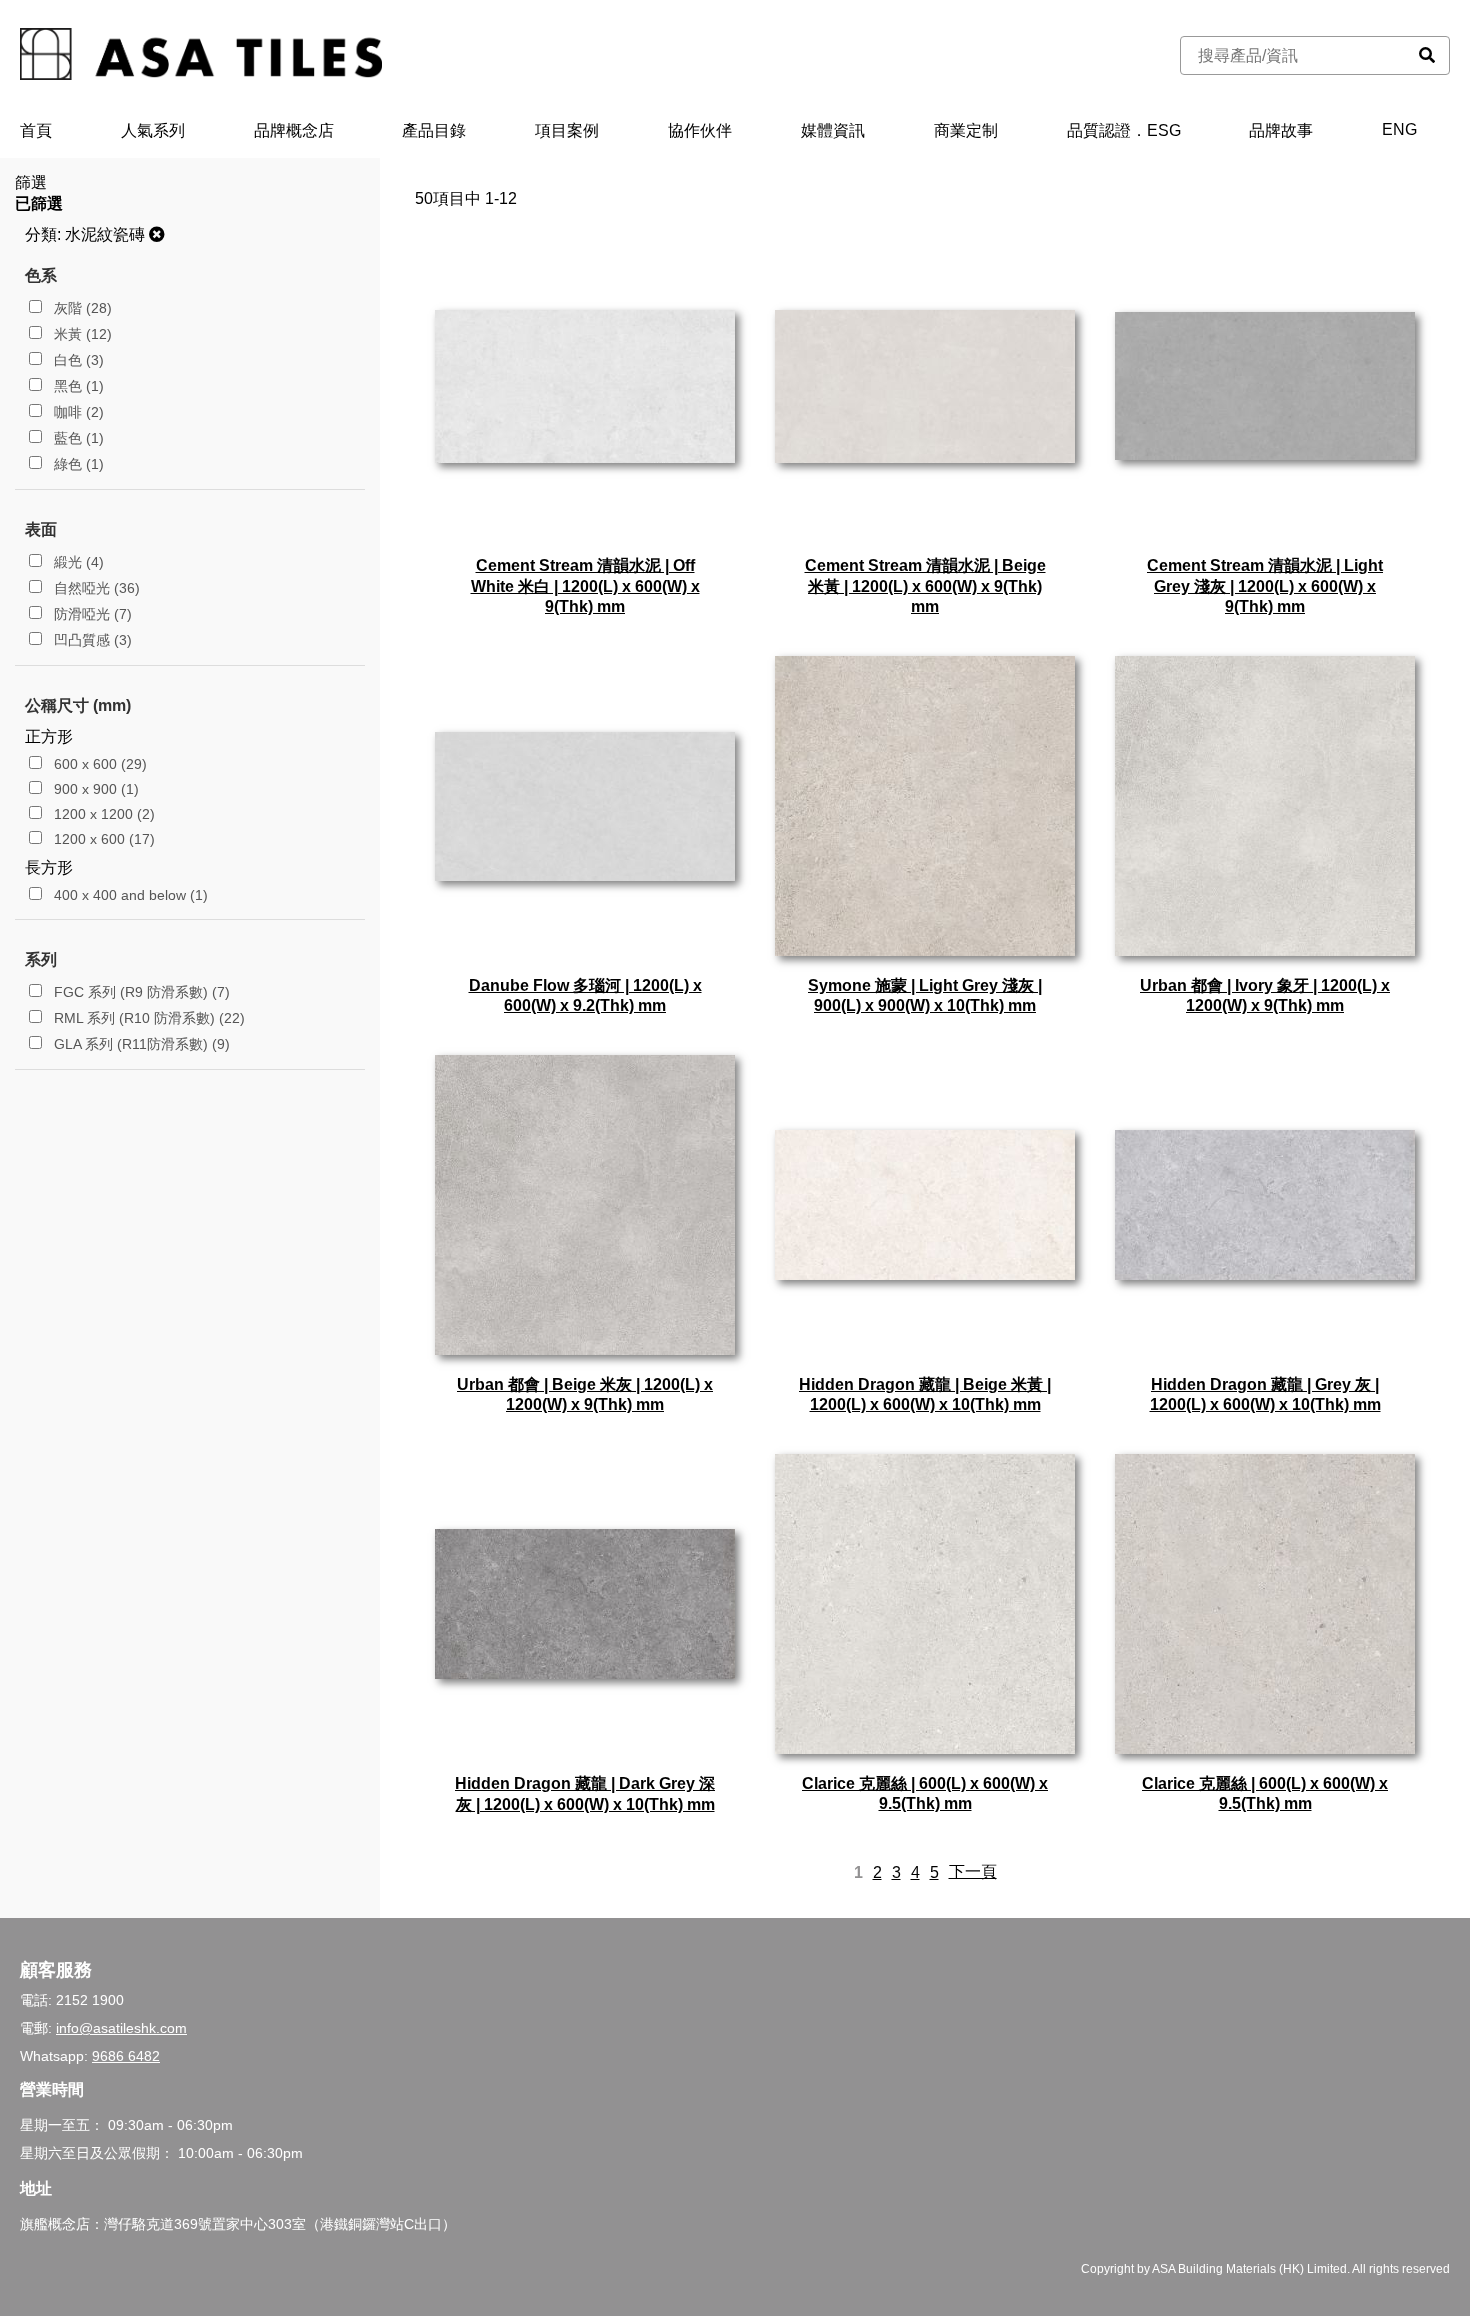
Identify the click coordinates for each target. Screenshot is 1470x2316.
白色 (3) (77, 360)
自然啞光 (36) (95, 588)
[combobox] (1293, 55)
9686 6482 (126, 2056)
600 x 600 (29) (98, 764)
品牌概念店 (294, 130)
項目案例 (567, 130)
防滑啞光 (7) (91, 614)
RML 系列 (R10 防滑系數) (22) (147, 1018)
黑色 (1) (77, 386)
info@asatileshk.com (121, 2028)
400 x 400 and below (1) (129, 895)
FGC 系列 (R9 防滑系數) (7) (140, 992)
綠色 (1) (77, 464)
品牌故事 (1281, 130)
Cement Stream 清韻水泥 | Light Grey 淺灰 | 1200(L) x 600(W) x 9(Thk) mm (1265, 586)
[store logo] (201, 56)
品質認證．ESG (1124, 130)
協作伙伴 (700, 130)
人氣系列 (153, 130)
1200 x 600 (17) (102, 839)
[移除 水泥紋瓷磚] (157, 234)
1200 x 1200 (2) (102, 814)
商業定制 (966, 130)
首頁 (36, 130)
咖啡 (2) (77, 412)
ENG (1399, 129)
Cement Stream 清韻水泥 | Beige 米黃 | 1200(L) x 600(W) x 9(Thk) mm (925, 586)
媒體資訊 (833, 130)
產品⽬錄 (434, 130)
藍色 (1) (77, 438)
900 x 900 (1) (94, 789)
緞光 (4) (77, 562)
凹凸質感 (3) (91, 640)
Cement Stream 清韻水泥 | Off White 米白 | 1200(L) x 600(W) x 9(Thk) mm (585, 586)
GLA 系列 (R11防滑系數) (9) (140, 1044)
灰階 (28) (81, 308)
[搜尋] (1427, 55)
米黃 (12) (81, 334)
